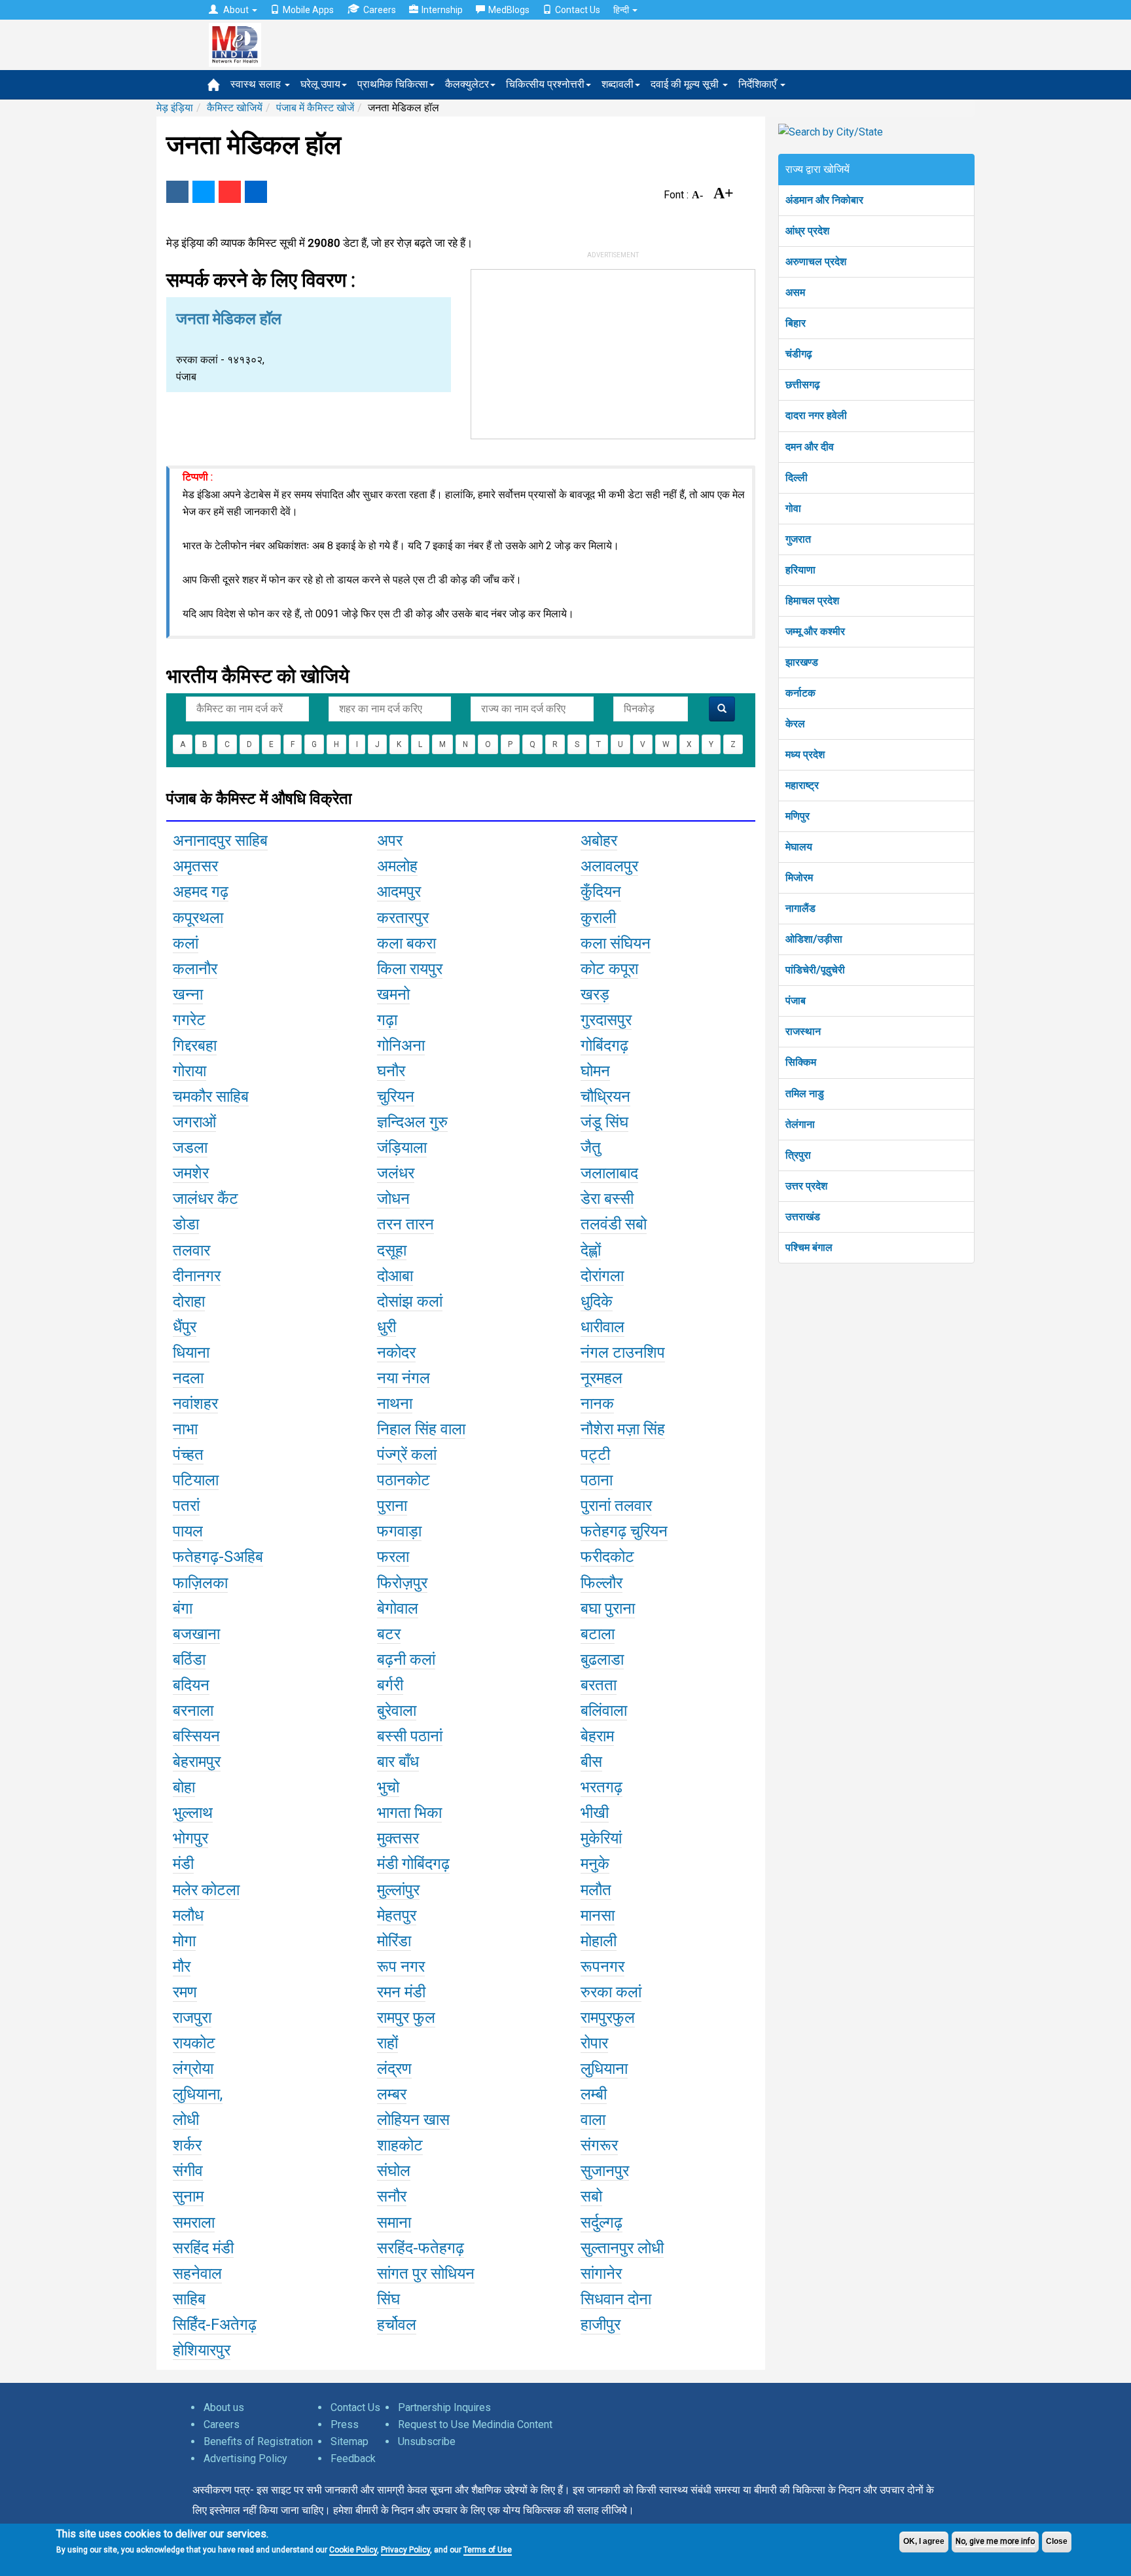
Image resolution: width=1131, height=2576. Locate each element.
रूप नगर (401, 1967)
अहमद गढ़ (201, 892)
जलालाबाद (609, 1173)
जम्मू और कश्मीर (815, 631)
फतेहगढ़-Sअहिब (218, 1557)
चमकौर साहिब (211, 1097)
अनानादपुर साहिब (220, 841)
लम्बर (392, 2094)
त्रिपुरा (798, 1155)
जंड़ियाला (402, 1148)
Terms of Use (488, 2550)
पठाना (597, 1480)
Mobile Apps (308, 10)
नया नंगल (404, 1378)
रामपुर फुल (406, 2018)
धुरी (386, 1327)
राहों (387, 2043)
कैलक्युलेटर (467, 84)
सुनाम (188, 2196)
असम (795, 292)
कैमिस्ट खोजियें (235, 108)
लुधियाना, (198, 2094)
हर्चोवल (397, 2325)
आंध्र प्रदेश (807, 231)
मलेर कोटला (206, 1890)
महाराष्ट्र (802, 785)
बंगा (183, 1608)
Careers (380, 10)
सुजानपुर (605, 2171)
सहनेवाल (197, 2274)
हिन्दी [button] (622, 10)
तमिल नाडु (805, 1094)
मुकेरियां (601, 1838)
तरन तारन (405, 1224)
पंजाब (796, 1001)
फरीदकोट (607, 1557)
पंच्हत (188, 1455)
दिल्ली (797, 478)
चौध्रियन (605, 1097)
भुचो (388, 1787)
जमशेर (191, 1173)
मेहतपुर (397, 1915)
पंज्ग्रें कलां (407, 1455)
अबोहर (599, 841)
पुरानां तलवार (616, 1506)
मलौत (596, 1890)
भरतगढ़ (601, 1787)
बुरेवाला (397, 1711)
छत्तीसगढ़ (803, 385)
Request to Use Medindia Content (475, 2424)
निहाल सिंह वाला (421, 1429)
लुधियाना (604, 2069)
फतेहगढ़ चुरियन (624, 1531)
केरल (795, 724)
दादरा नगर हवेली (816, 415)
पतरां (186, 1506)
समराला (194, 2222)
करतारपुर (403, 918)
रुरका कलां (611, 1992)
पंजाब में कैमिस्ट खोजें (315, 108)
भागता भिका (409, 1813)
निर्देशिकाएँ (759, 84)
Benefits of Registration (258, 2441)
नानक (597, 1404)
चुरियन (396, 1097)
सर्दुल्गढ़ (601, 2222)
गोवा (793, 508)
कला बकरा (406, 943)
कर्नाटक (800, 693)
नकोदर (396, 1352)
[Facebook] (177, 192)
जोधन (393, 1199)
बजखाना (196, 1634)
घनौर (391, 1071)
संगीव (188, 2171)
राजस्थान (803, 1031)
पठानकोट (404, 1480)
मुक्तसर (398, 1838)
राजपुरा (192, 2018)
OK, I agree (924, 2541)
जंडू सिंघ (604, 1122)
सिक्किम (801, 1062)
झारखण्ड (802, 662)
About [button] (236, 10)
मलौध (188, 1915)
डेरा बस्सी (607, 1199)
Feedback (353, 2458)
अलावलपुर (609, 866)
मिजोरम (799, 878)
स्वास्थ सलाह (257, 84)
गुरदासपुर (606, 1020)
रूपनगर (602, 1967)
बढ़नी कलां (406, 1660)
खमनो (393, 994)
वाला (593, 2120)
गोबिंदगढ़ (604, 1045)
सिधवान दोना (616, 2299)
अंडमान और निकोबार (824, 200)
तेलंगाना (800, 1124)
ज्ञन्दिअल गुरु (412, 1122)
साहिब (189, 2299)
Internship (442, 10)
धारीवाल (602, 1327)
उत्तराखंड (803, 1217)
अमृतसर (195, 866)
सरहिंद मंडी (203, 2248)
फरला (393, 1557)
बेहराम (597, 1736)
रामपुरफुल (608, 2018)
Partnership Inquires (444, 2407)
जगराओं (194, 1122)
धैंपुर (185, 1327)
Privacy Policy (405, 2550)
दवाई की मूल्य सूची (686, 84)
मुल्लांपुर (398, 1890)
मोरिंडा (394, 1941)
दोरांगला (602, 1276)
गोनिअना (401, 1045)
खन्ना (188, 994)
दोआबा (395, 1276)
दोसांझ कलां (410, 1301)
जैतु (591, 1148)
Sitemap (350, 2441)
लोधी (186, 2120)
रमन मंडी (401, 1992)
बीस (591, 1762)
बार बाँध (398, 1762)
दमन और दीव (810, 447)
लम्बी (594, 2094)
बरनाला (193, 1711)
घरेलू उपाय (320, 84)
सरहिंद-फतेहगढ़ (421, 2248)
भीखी (595, 1813)
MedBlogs (509, 10)
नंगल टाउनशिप (623, 1352)
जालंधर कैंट (206, 1199)
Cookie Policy (353, 2550)
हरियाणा (800, 570)
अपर (390, 841)
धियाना (191, 1352)
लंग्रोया (193, 2069)
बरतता (599, 1685)
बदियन (191, 1685)
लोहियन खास (413, 2120)
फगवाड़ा (399, 1531)
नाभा (185, 1429)
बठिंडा (189, 1660)
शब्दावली (618, 84)
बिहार (796, 323)
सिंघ (388, 2299)
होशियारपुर (202, 2350)
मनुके (595, 1864)
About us (224, 2407)
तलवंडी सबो (614, 1224)
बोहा (184, 1787)
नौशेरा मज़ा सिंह (623, 1429)
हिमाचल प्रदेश (812, 601)
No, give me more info (995, 2541)
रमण (185, 1992)
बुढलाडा (602, 1660)
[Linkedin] (256, 192)
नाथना (395, 1404)
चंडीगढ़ (799, 354)
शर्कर (187, 2145)
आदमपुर (399, 892)
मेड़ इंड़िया (175, 108)
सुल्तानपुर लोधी (622, 2248)
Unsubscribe (427, 2441)
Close (1057, 2541)
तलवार (191, 1250)
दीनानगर (197, 1276)
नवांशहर (195, 1404)
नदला (188, 1378)
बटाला (598, 1634)
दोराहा (189, 1301)
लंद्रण (394, 2069)
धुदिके (597, 1301)
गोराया (189, 1071)
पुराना (392, 1506)
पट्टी (595, 1455)
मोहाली (599, 1941)
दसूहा (392, 1250)
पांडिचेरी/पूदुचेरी (815, 970)
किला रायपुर (410, 969)
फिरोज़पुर (402, 1583)
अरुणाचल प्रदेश (816, 262)
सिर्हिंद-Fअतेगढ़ (215, 2325)
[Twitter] (204, 192)
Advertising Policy (245, 2458)
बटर (389, 1634)
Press (345, 2424)
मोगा (184, 1941)
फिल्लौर (601, 1583)
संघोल (394, 2171)
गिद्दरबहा (195, 1045)
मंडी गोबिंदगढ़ (413, 1864)
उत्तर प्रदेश (806, 1186)
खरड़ (595, 994)
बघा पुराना (608, 1608)
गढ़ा (387, 1020)
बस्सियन (196, 1736)
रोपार (594, 2043)
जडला (190, 1148)
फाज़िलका (200, 1583)
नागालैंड (800, 908)
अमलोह (397, 866)
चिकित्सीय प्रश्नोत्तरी (545, 84)
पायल (188, 1531)
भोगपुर (190, 1838)
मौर (182, 1967)
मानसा (598, 1915)
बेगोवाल (398, 1608)
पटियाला (196, 1480)
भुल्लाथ (193, 1813)
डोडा (186, 1224)
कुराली (598, 918)
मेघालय (799, 847)
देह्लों (591, 1250)
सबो (591, 2196)
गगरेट (189, 1020)
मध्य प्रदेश (805, 754)
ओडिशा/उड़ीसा (814, 939)
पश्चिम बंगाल (809, 1247)
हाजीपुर (601, 2325)
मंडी (183, 1864)
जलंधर (396, 1173)
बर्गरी (390, 1685)
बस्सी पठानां (410, 1736)
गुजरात (798, 539)
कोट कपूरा (609, 969)
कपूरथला (198, 918)
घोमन (595, 1071)
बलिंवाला (604, 1711)
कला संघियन (616, 943)
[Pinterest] (230, 192)
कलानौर (195, 969)
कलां (186, 943)
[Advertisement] (613, 352)
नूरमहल (601, 1378)
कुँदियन (601, 892)
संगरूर (599, 2145)
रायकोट (194, 2043)
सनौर (392, 2196)
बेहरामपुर (197, 1762)
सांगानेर (601, 2274)
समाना (394, 2222)
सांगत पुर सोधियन (426, 2274)
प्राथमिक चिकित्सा (393, 84)
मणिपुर (798, 816)
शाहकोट (400, 2145)
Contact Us (578, 10)
